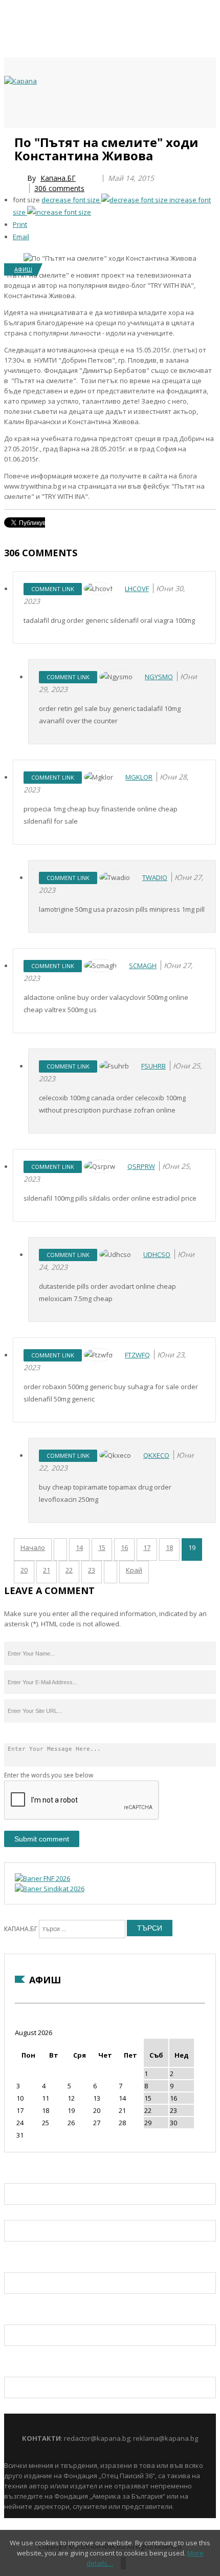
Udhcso (157, 1254)
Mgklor (139, 777)
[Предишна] (60, 1549)
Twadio (155, 877)
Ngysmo (159, 677)
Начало (33, 1547)
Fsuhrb (153, 1066)
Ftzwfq (137, 1355)
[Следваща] (111, 1572)
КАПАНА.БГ (21, 1929)
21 (47, 1570)
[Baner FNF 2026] (42, 1878)
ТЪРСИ (150, 1928)
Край (134, 1570)
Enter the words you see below (49, 1775)
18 (169, 1547)
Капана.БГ (58, 178)
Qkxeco (156, 1455)
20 (24, 1570)
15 (102, 1547)
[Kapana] (20, 81)
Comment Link (53, 589)
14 (79, 1547)
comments (59, 188)
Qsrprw (141, 1166)
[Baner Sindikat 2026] (50, 1889)
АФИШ (23, 269)
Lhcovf (137, 589)
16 (124, 1547)
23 (92, 1570)
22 (69, 1570)
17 (147, 1547)
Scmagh (143, 966)
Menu (9, 139)
